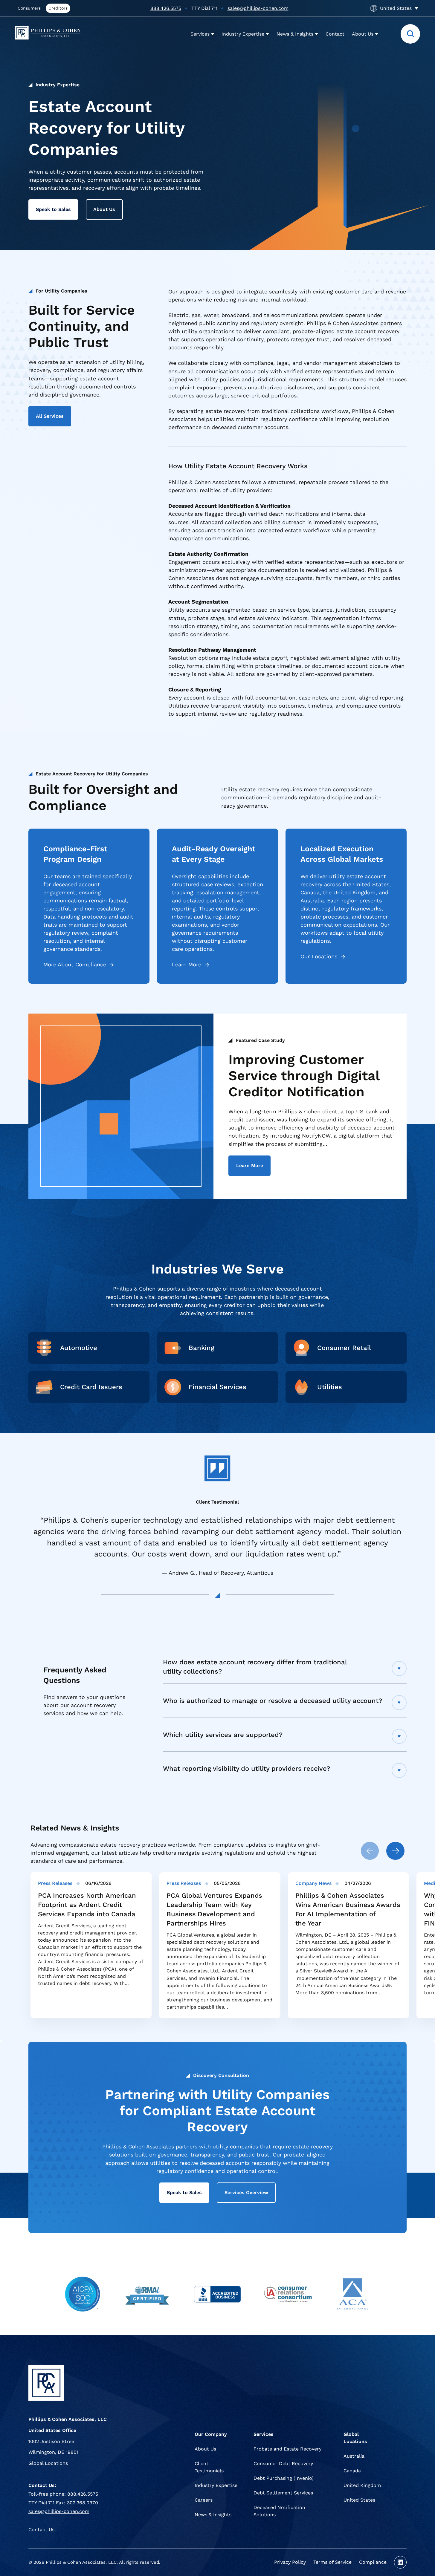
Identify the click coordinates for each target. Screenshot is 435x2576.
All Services (50, 416)
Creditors (58, 8)
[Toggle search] (410, 34)
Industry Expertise (58, 85)
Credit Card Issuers (91, 1387)
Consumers (29, 8)
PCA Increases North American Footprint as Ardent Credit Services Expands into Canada (87, 1905)
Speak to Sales (53, 209)
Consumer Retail (344, 1348)
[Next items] (395, 1851)
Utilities (330, 1387)
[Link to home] (54, 34)
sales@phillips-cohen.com (258, 8)
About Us (104, 209)
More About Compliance (75, 964)
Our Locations (319, 956)
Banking (202, 1348)
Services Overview (246, 2192)
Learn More (187, 964)
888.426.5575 (166, 8)
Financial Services (217, 1387)
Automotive (79, 1348)
